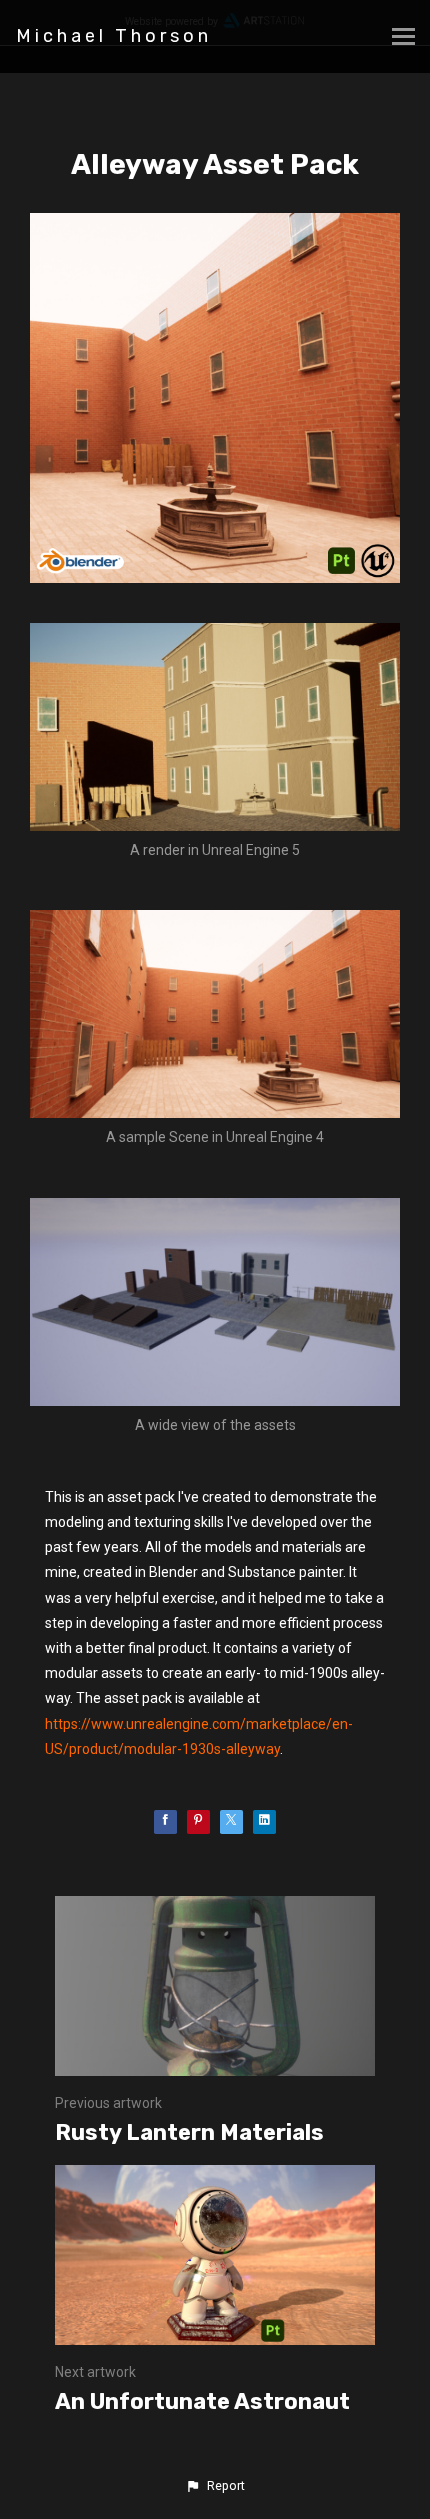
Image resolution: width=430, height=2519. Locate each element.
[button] (215, 2486)
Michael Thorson (114, 36)
